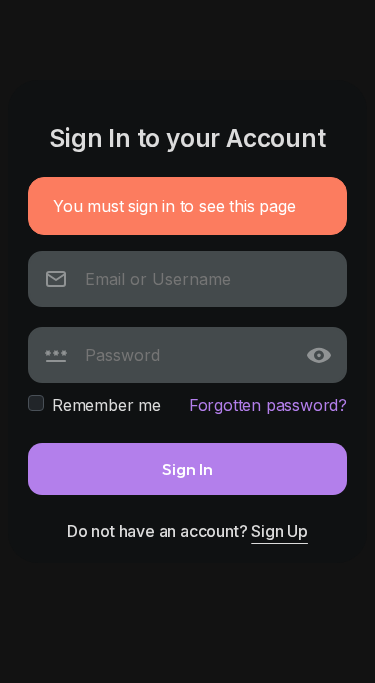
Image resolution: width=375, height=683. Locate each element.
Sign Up (279, 531)
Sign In (187, 468)
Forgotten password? (268, 405)
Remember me (106, 405)
